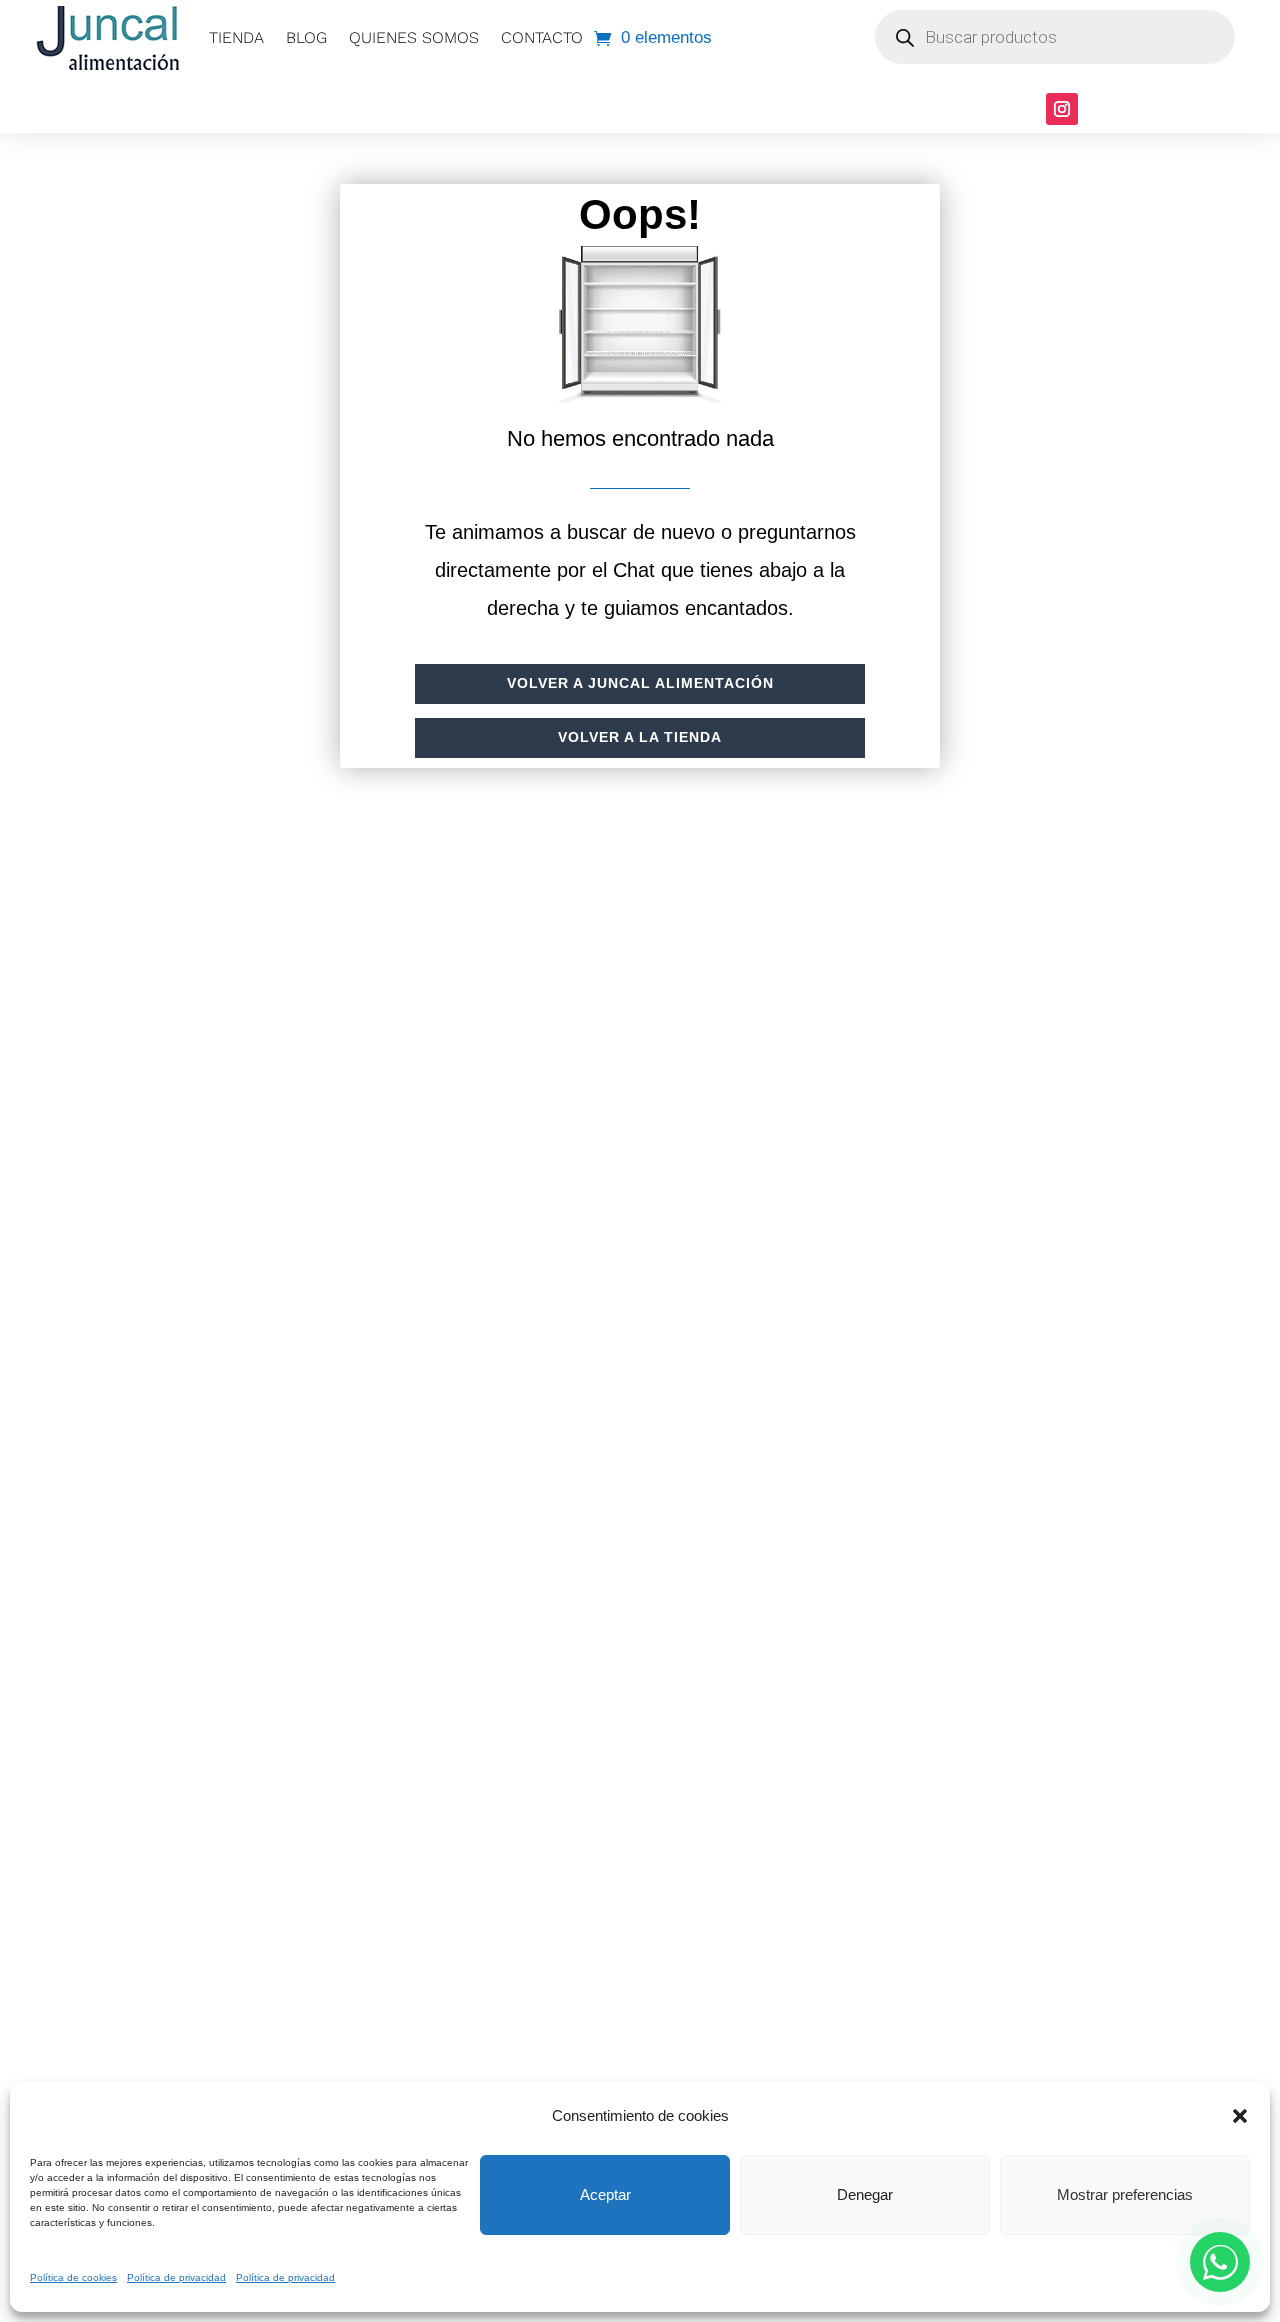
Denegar (865, 2194)
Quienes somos (414, 37)
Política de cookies (73, 2277)
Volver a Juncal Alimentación (640, 683)
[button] (1240, 2116)
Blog (306, 37)
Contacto (542, 37)
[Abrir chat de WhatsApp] (1220, 2262)
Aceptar (605, 2194)
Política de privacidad (176, 2277)
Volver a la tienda (640, 737)
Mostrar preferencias (1125, 2194)
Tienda (236, 37)
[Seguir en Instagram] (1062, 109)
